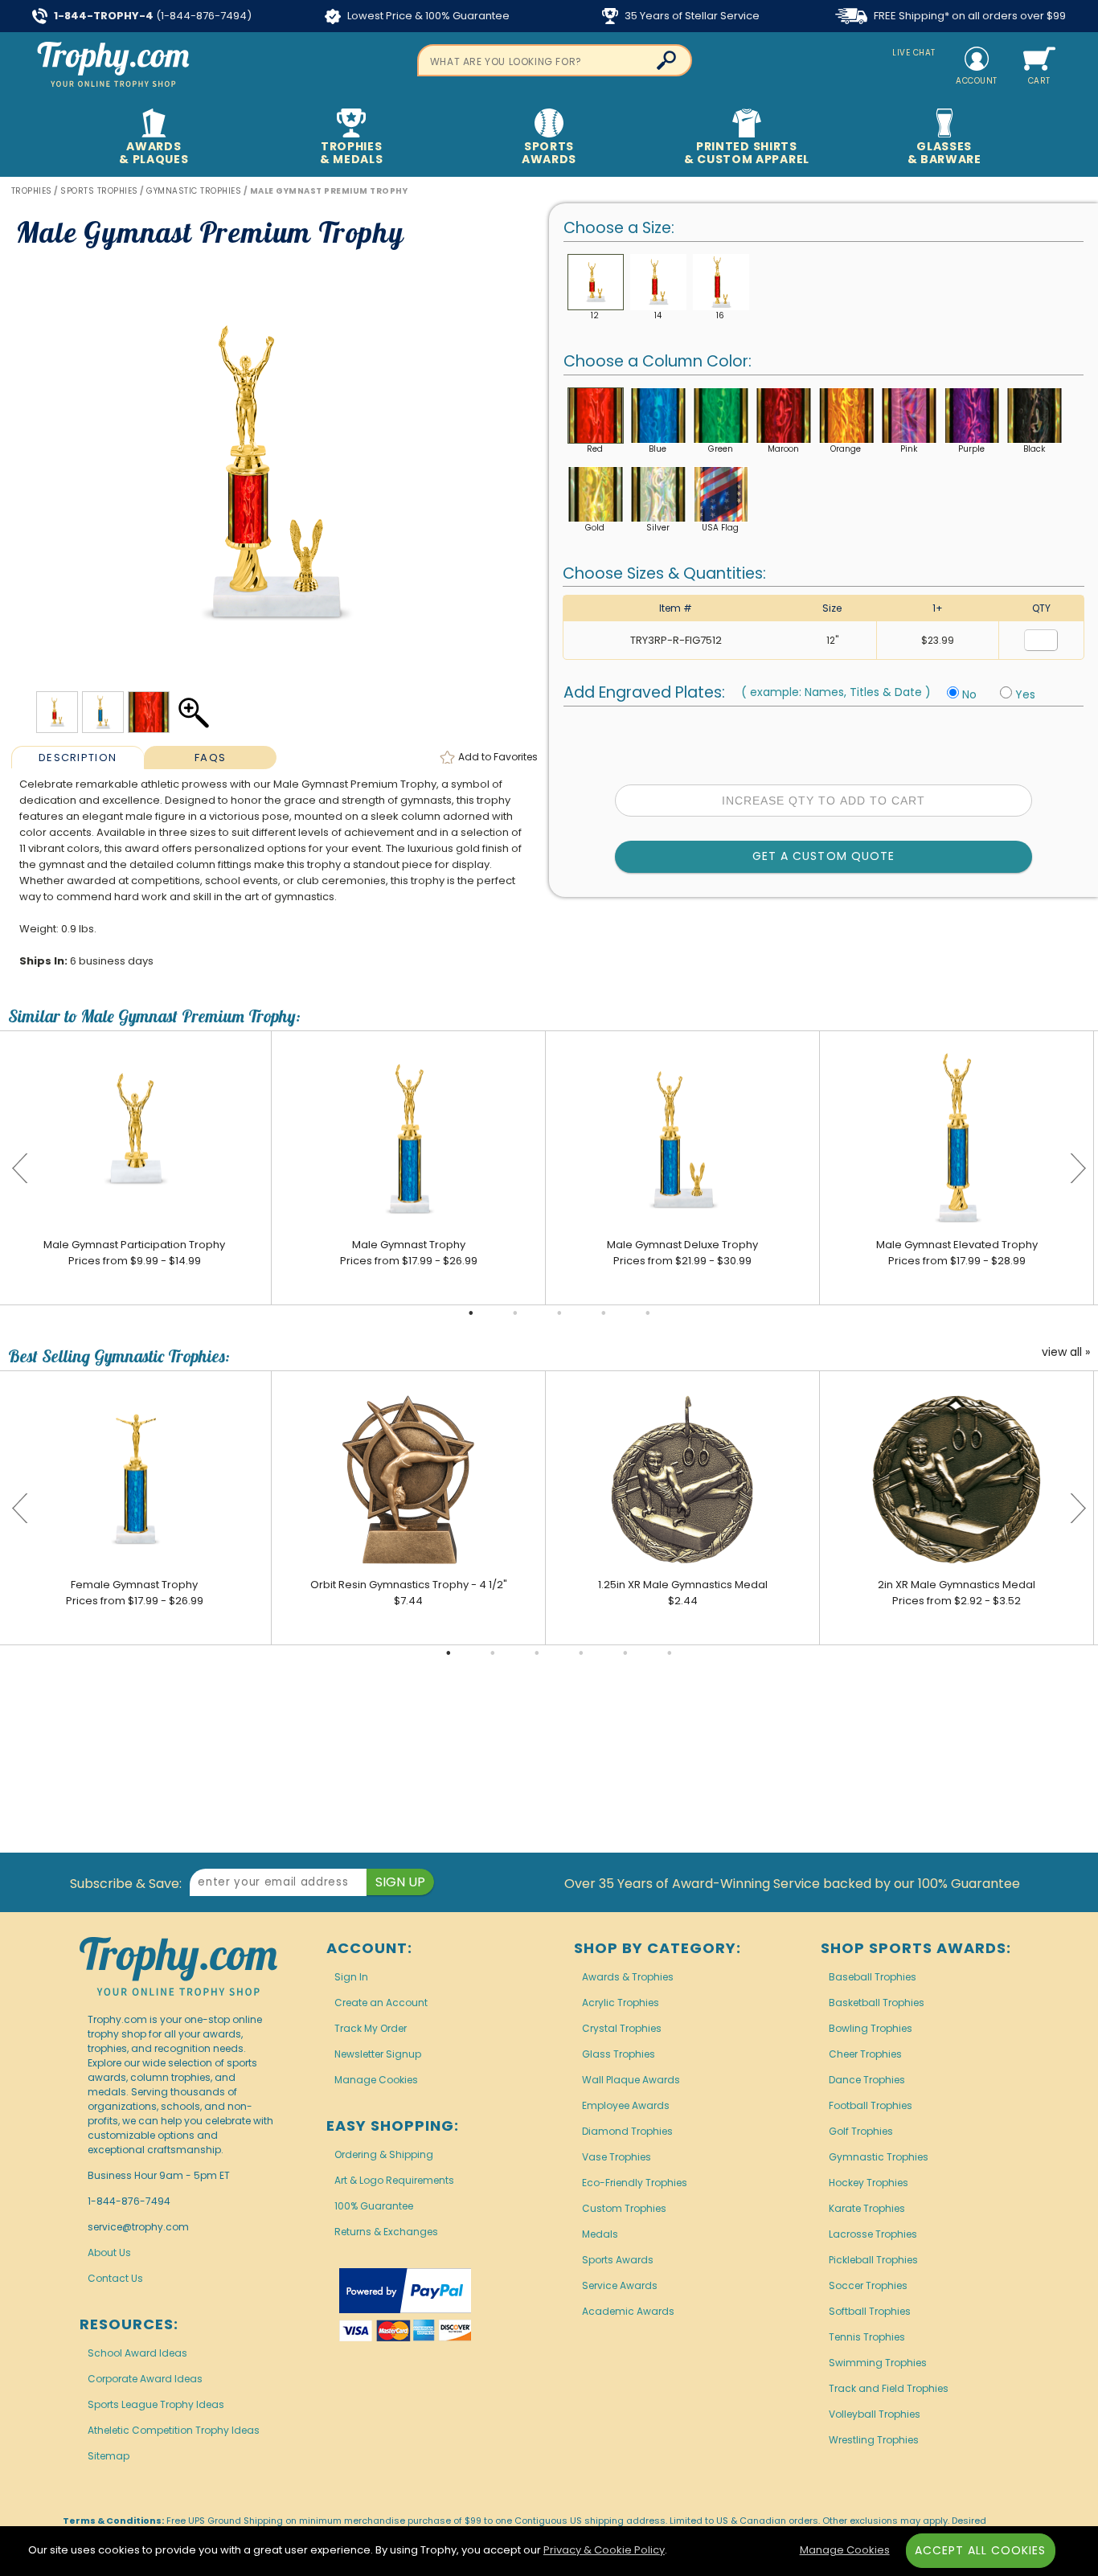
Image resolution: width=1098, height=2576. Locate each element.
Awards (154, 153)
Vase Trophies (617, 2157)
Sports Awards (618, 2260)
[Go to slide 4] (604, 1313)
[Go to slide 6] (670, 1653)
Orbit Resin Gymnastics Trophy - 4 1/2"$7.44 (409, 1593)
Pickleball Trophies (873, 2260)
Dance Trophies (867, 2080)
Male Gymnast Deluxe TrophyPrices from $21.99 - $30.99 (682, 1253)
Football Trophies (871, 2105)
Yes (1025, 694)
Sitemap (109, 2456)
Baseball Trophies (873, 1977)
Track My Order (371, 2028)
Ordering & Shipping (384, 2154)
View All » (1066, 1353)
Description (78, 758)
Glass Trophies (619, 2054)
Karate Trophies (867, 2208)
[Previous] (20, 1168)
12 (595, 315)
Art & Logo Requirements (394, 2180)
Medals (600, 2234)
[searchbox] (555, 60)
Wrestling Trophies (874, 2440)
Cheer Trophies (865, 2054)
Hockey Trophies (869, 2183)
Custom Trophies (624, 2208)
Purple (971, 449)
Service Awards (620, 2285)
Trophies (352, 153)
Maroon (783, 449)
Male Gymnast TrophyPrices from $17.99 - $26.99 (409, 1253)
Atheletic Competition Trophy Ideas (174, 2430)
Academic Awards (628, 2311)
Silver (658, 528)
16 (720, 315)
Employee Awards (626, 2105)
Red (595, 449)
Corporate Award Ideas (145, 2379)
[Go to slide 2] (515, 1313)
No (969, 694)
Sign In (351, 1977)
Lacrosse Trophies (873, 2234)
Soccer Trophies (868, 2285)
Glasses (944, 153)
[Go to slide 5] (648, 1313)
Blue (658, 449)
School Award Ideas (137, 2353)
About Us (109, 2252)
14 (658, 315)
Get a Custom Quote (823, 856)
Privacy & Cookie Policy (604, 2550)
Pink (909, 449)
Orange (846, 449)
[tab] (78, 757)
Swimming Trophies (878, 2363)
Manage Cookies (376, 2080)
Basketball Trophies (877, 2003)
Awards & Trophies (628, 1977)
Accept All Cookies (981, 2550)
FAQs (210, 758)
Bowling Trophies (871, 2028)
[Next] (1078, 1168)
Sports (549, 153)
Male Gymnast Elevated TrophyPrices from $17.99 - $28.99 (957, 1253)
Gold (595, 528)
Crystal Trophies (622, 2028)
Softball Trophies (870, 2311)
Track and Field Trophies (889, 2388)
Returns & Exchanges (386, 2232)
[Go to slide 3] (559, 1313)
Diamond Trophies (627, 2131)
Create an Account (381, 2003)
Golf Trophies (861, 2131)
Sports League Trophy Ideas (156, 2404)
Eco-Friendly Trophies (635, 2183)
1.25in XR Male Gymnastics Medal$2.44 (683, 1593)
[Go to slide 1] (471, 1313)
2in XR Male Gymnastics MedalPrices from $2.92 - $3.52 (957, 1593)
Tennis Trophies (867, 2337)
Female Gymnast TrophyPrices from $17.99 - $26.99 (135, 1593)
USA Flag (720, 528)
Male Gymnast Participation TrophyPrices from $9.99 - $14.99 (134, 1253)
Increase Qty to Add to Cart (823, 801)
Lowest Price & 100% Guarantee (427, 16)
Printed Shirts (747, 153)
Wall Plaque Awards (631, 2080)
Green (721, 449)
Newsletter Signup (378, 2054)
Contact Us (115, 2278)
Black (1034, 449)
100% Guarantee (374, 2206)
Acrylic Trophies (621, 2003)
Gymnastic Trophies (879, 2157)
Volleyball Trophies (875, 2414)
